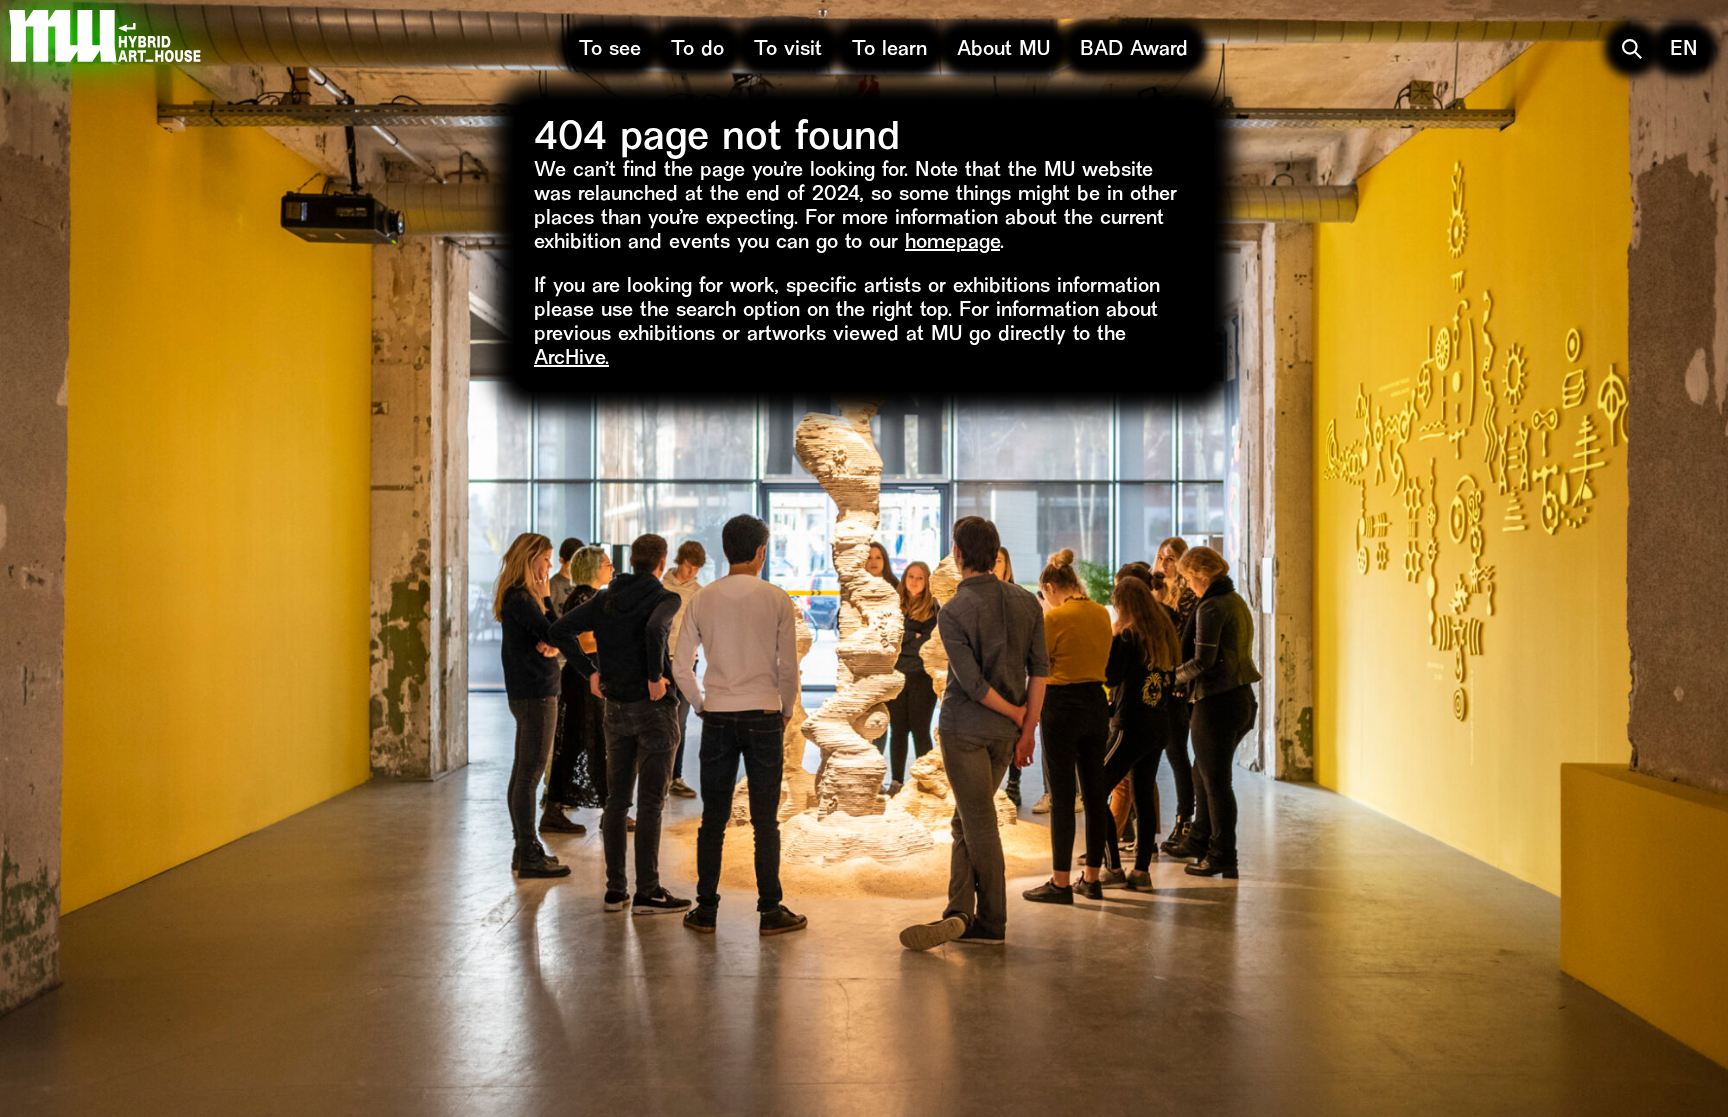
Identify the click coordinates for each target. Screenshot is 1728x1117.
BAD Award (1134, 50)
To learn (889, 50)
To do (697, 50)
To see (610, 50)
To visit (788, 50)
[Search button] (1632, 49)
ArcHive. (571, 359)
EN (1684, 50)
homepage (952, 243)
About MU (1003, 50)
